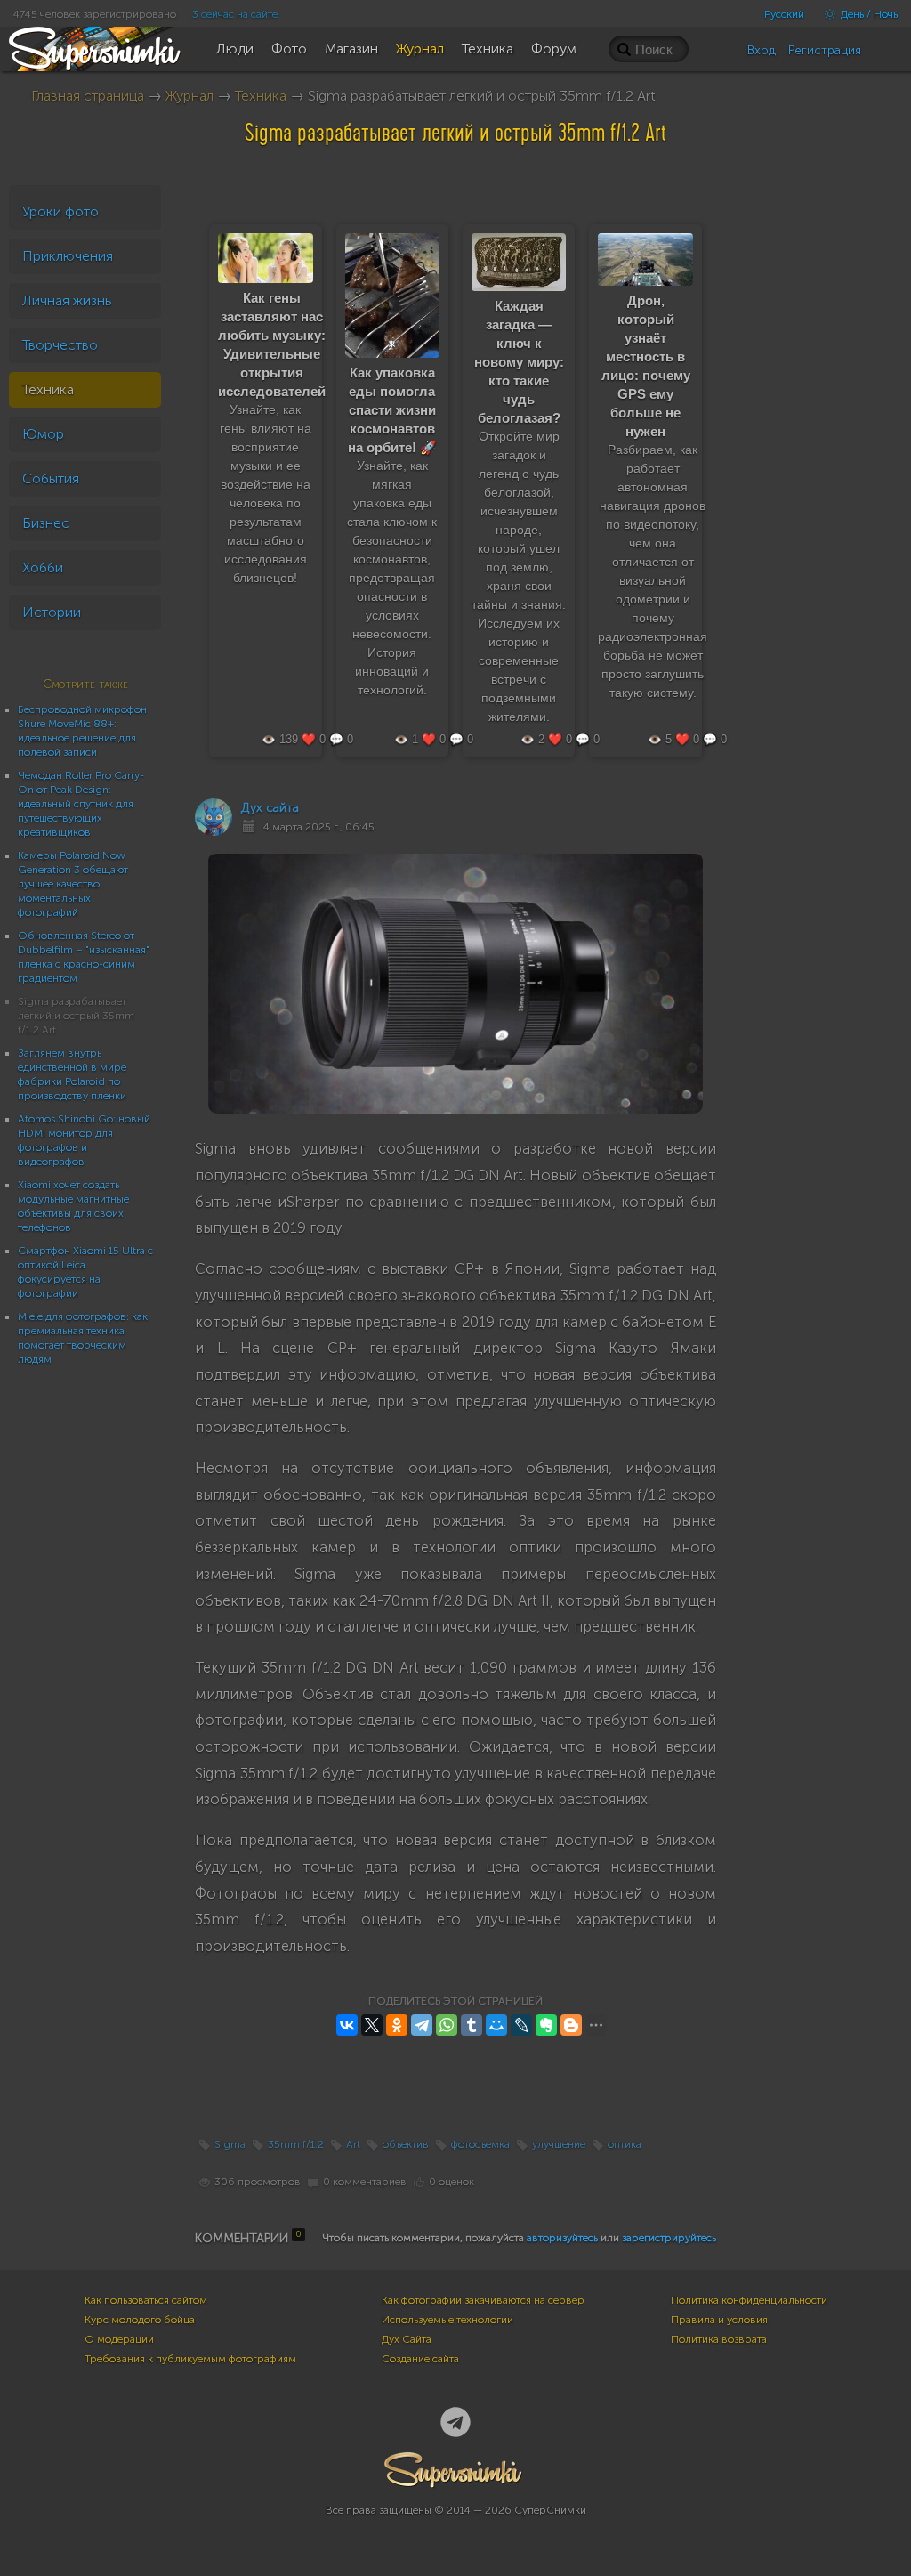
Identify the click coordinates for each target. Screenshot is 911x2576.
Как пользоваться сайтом (146, 2300)
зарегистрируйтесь (669, 2238)
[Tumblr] (472, 2025)
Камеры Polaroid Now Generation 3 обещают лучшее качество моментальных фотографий (73, 884)
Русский (784, 14)
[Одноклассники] (397, 2025)
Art (353, 2144)
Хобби (43, 567)
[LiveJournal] (521, 2025)
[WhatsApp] (447, 2025)
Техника (261, 96)
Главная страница (88, 96)
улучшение (559, 2144)
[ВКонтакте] (347, 2025)
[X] (372, 2025)
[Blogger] (571, 2025)
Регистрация (825, 50)
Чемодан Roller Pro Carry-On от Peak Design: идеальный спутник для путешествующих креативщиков (81, 804)
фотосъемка (480, 2144)
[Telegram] (422, 2025)
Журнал (189, 96)
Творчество (60, 345)
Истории (52, 612)
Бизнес (46, 523)
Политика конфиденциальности (749, 2300)
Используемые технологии (447, 2320)
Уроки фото (60, 211)
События (51, 478)
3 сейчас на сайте (235, 14)
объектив (406, 2144)
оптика (625, 2144)
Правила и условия (719, 2320)
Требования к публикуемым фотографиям (190, 2359)
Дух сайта (270, 808)
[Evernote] (546, 2025)
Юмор (43, 434)
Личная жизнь (67, 300)
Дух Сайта (407, 2339)
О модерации (119, 2339)
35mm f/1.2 (296, 2144)
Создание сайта (420, 2359)
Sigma (230, 2144)
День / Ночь (868, 14)
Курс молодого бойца (140, 2320)
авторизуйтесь (562, 2238)
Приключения (68, 256)
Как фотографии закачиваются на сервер (483, 2300)
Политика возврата (719, 2339)
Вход (762, 50)
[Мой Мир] (496, 2025)
